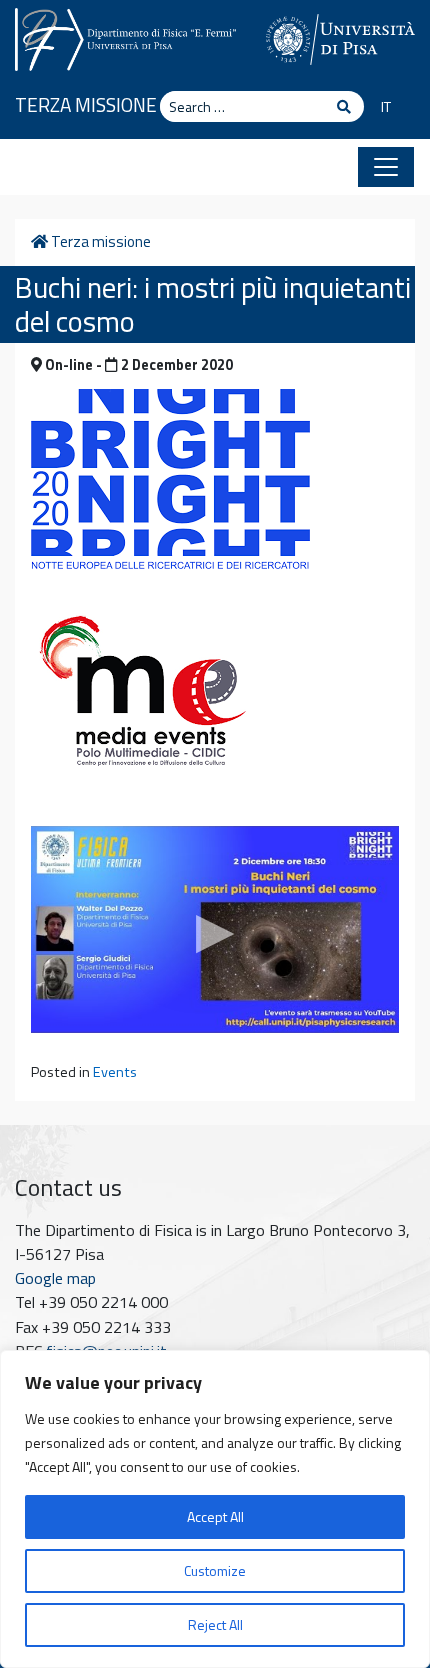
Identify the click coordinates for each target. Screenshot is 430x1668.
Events (115, 1072)
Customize (215, 1570)
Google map (55, 1278)
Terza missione (86, 104)
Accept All (215, 1516)
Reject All (215, 1624)
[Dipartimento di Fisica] (125, 37)
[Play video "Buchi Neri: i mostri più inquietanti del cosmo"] (215, 929)
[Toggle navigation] (386, 167)
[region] (215, 1509)
